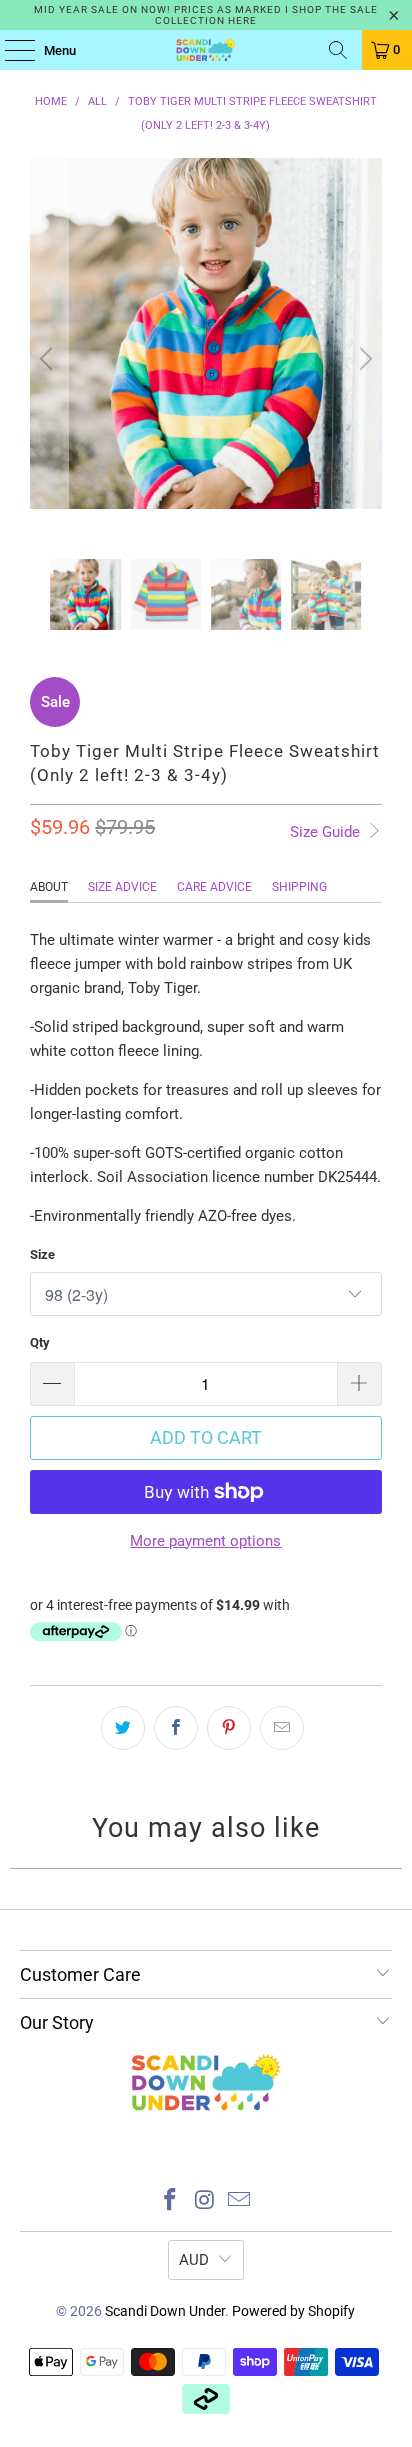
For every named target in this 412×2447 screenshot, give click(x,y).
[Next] (363, 358)
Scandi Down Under (165, 2311)
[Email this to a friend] (282, 1728)
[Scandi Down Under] (206, 50)
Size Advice (122, 887)
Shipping (299, 887)
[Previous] (49, 358)
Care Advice (214, 887)
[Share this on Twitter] (123, 1728)
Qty (40, 1342)
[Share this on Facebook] (176, 1728)
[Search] (338, 50)
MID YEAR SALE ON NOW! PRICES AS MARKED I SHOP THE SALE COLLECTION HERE (206, 15)
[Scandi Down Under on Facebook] (170, 2201)
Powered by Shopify (293, 2311)
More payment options (205, 1541)
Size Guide (327, 832)
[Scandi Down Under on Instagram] (205, 2201)
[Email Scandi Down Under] (240, 2201)
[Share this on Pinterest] (229, 1728)
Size (42, 1254)
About (49, 887)
